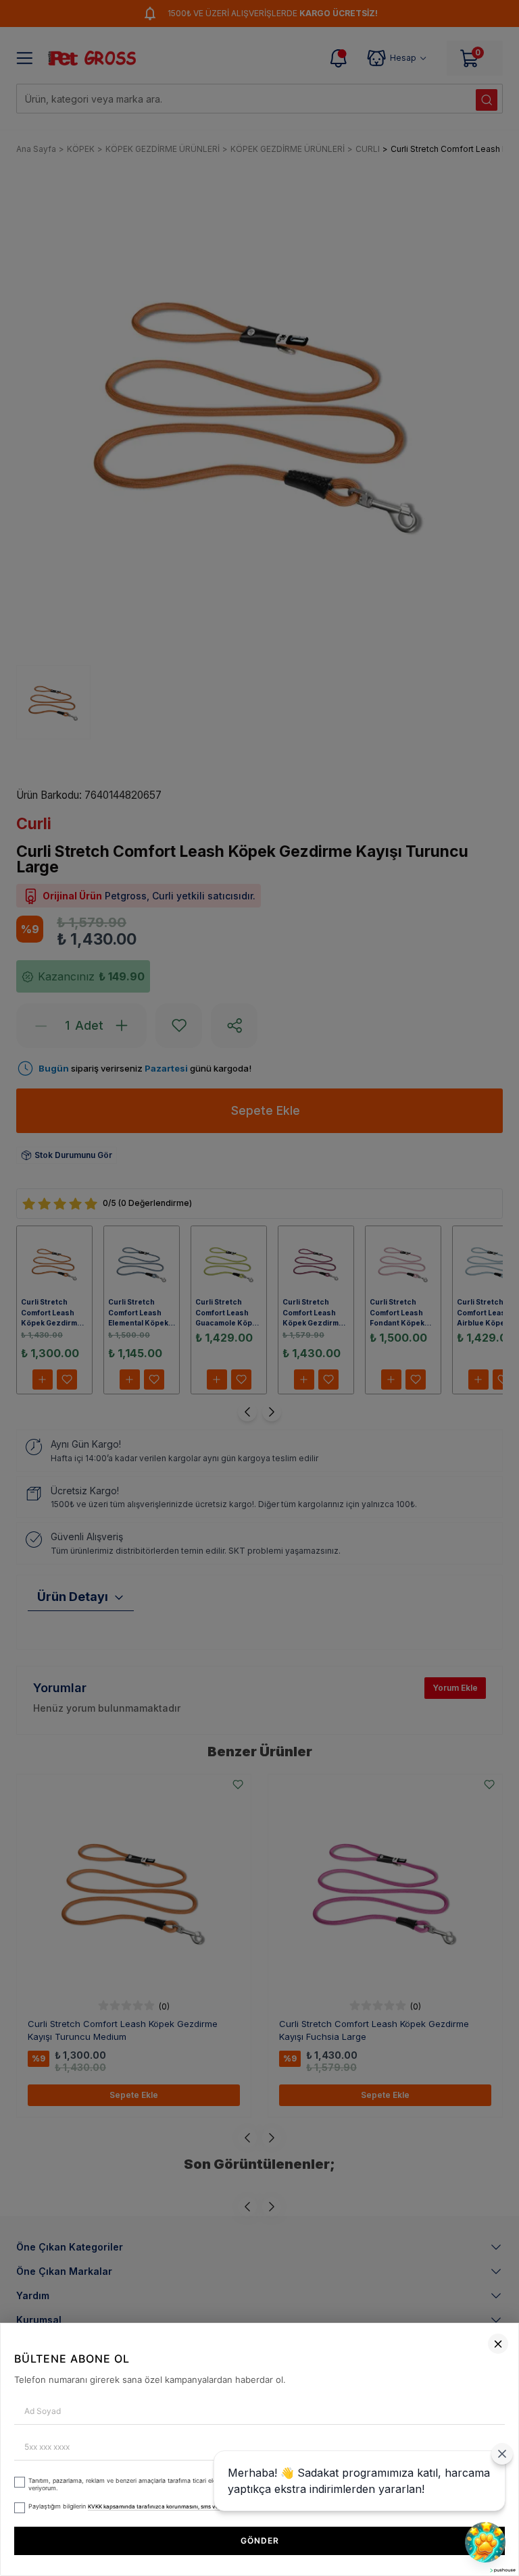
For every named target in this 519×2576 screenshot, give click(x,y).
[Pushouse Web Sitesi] (502, 2570)
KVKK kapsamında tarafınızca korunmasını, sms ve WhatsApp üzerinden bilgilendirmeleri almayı (213, 2506)
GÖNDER (260, 2541)
